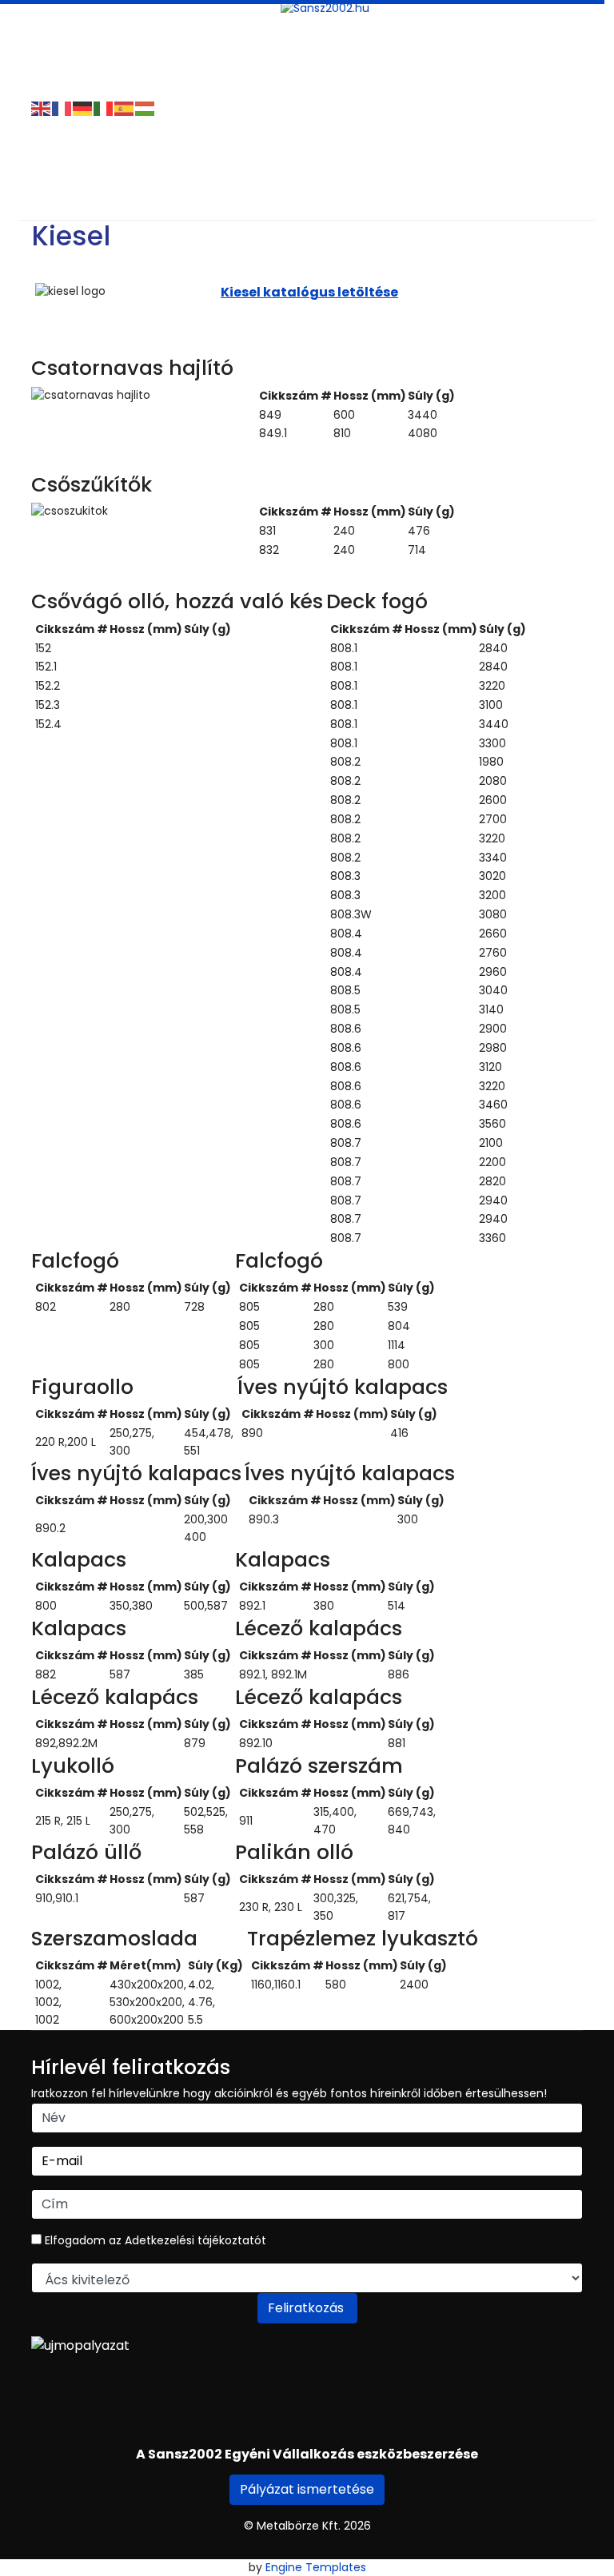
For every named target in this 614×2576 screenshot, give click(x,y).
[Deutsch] (83, 108)
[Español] (125, 108)
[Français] (62, 108)
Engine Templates (316, 2567)
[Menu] (41, 20)
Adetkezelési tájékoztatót (195, 2240)
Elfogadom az (154, 2240)
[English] (42, 108)
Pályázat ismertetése (307, 2489)
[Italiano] (104, 108)
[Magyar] (146, 108)
